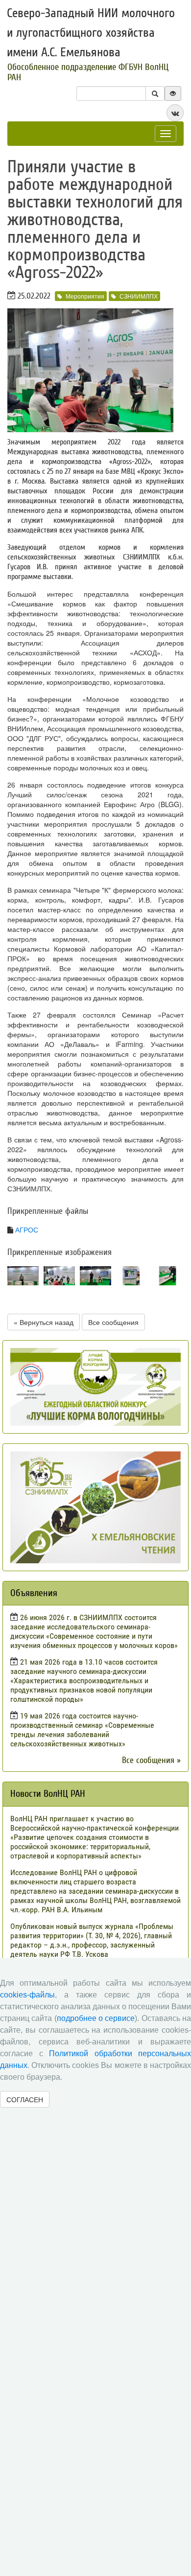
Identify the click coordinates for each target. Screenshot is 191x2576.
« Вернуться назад (44, 1322)
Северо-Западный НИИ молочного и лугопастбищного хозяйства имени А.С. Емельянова (91, 33)
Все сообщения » (151, 1760)
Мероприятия (85, 296)
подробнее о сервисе (96, 2018)
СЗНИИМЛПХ (139, 296)
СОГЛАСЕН (25, 2099)
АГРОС (27, 1230)
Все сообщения (113, 1322)
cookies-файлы (27, 1995)
